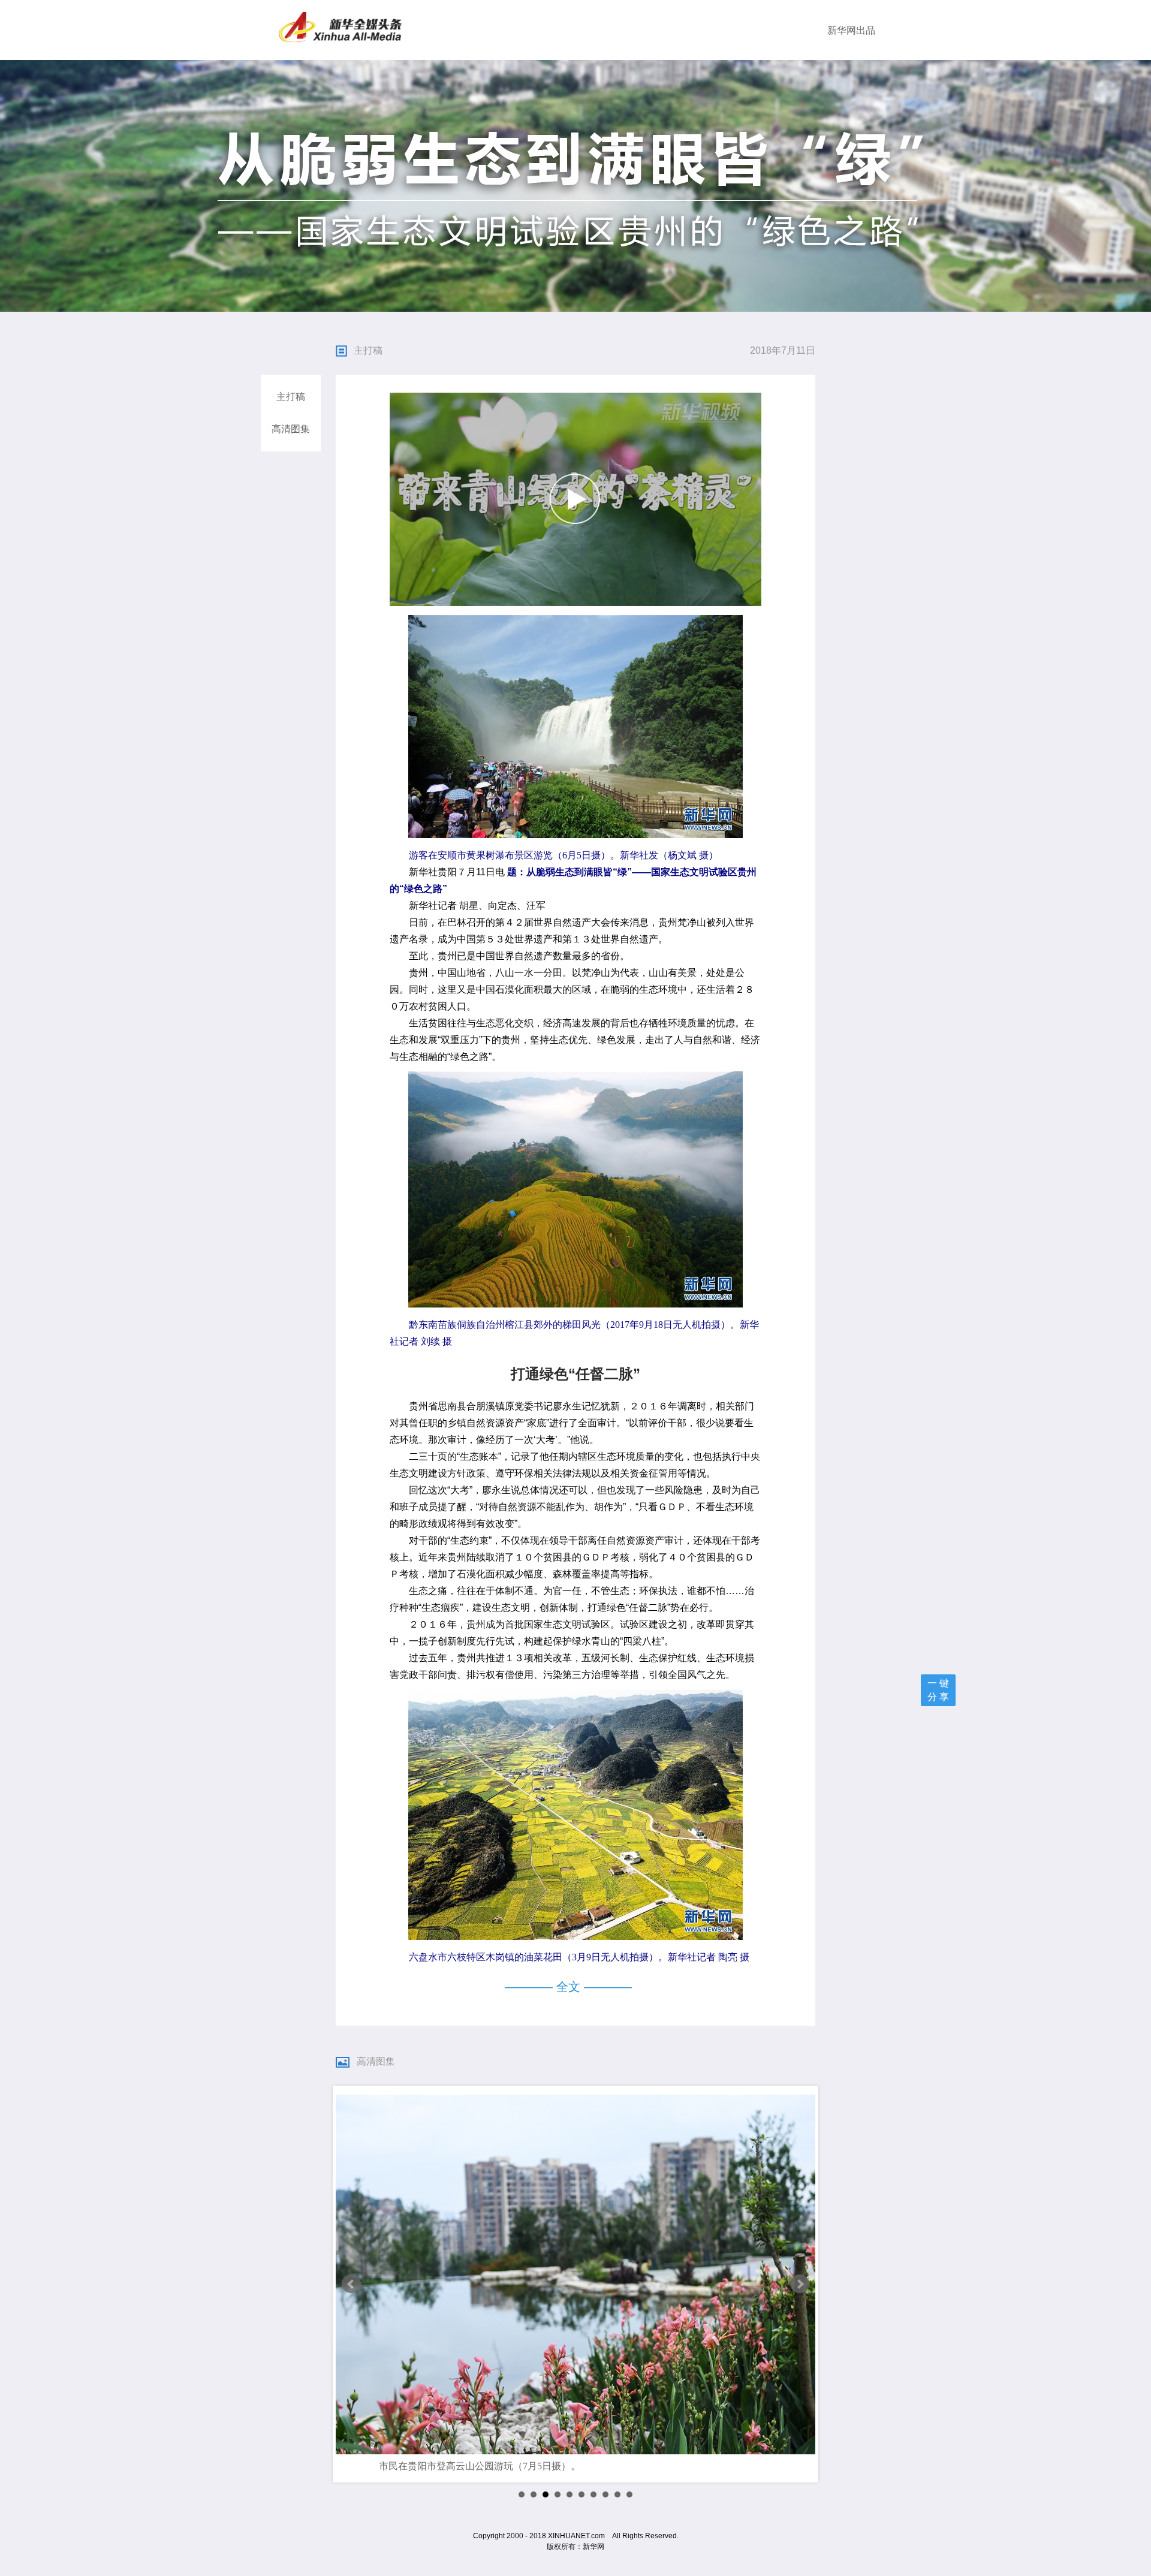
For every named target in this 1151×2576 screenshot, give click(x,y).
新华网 (842, 30)
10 (629, 2494)
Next (800, 2284)
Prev (351, 2284)
